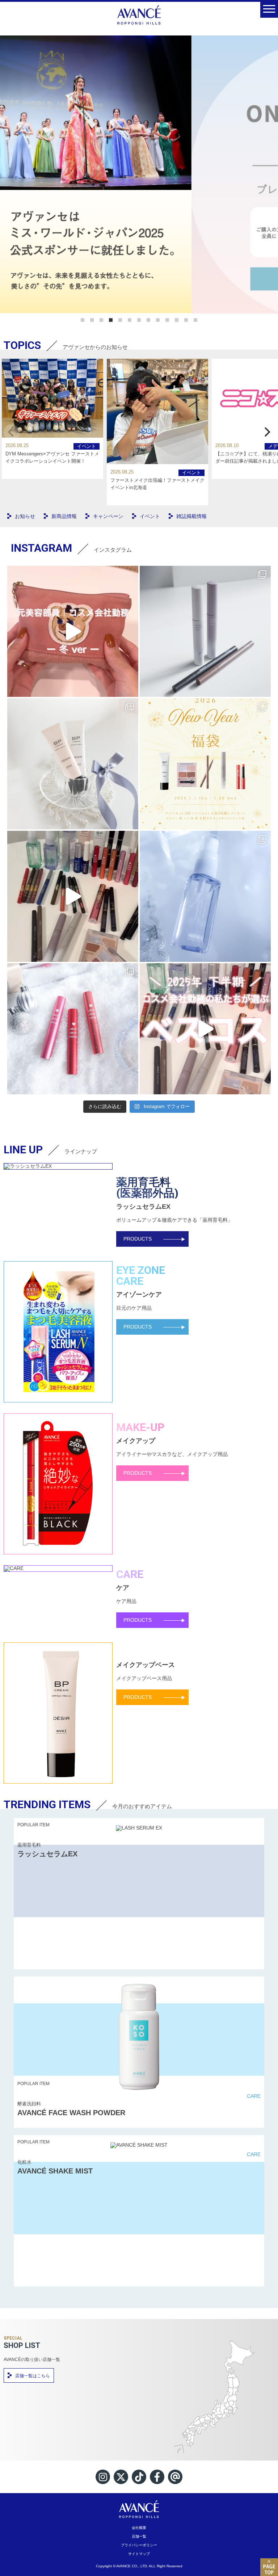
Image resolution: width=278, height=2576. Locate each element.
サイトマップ (139, 2554)
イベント (87, 446)
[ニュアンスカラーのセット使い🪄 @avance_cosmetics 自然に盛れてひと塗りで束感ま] (205, 631)
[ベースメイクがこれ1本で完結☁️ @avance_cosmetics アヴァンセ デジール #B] (73, 764)
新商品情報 (64, 516)
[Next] (266, 432)
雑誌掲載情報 (191, 516)
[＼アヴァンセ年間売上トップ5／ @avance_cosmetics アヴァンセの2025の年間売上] (73, 896)
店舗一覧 (139, 2536)
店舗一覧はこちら (33, 2376)
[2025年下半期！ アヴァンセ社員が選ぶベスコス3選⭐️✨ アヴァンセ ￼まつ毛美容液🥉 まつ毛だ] (205, 1029)
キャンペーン (108, 516)
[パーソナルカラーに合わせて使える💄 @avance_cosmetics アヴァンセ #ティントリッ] (73, 1029)
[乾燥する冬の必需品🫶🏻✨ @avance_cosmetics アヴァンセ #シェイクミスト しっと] (205, 896)
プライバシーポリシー (139, 2545)
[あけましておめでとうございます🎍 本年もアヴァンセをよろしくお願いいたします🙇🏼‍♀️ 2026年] (205, 764)
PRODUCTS (138, 1239)
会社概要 (139, 2528)
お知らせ (25, 516)
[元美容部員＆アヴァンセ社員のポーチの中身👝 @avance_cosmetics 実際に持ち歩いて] (73, 631)
